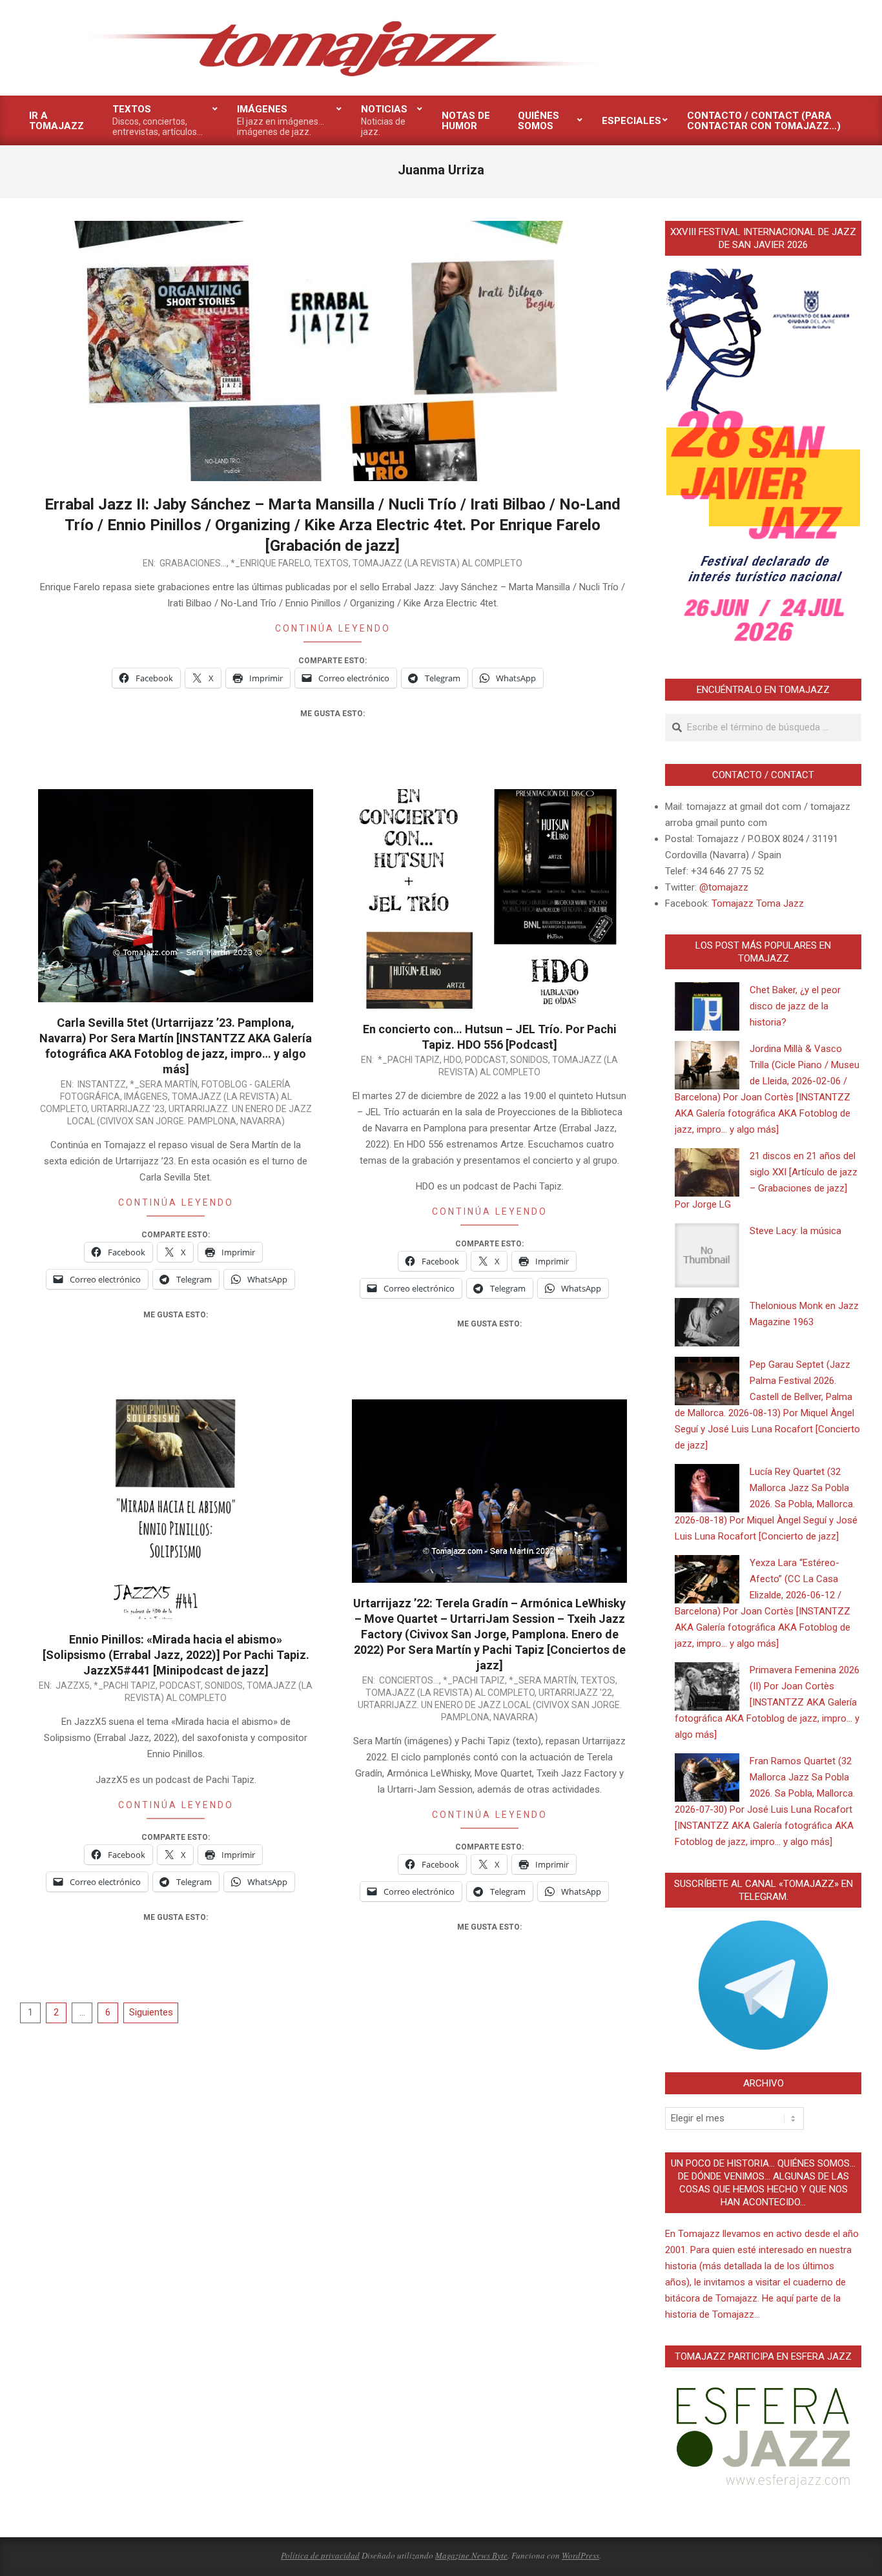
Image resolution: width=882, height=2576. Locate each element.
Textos (331, 563)
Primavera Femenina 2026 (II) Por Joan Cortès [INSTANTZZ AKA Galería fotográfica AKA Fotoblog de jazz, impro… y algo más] (767, 1702)
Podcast (486, 1060)
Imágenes (146, 1097)
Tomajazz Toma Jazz (758, 903)
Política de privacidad (320, 2555)
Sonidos (529, 1060)
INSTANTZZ (102, 1084)
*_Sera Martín (164, 1084)
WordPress (580, 2555)
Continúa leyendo (333, 628)
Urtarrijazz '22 (575, 1693)
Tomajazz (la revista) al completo (437, 563)
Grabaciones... (193, 563)
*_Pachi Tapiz (409, 1060)
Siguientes (151, 2012)
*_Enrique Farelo (270, 563)
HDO (452, 1060)
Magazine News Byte (471, 2555)
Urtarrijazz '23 (128, 1109)
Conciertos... (409, 1680)
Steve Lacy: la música (795, 1231)
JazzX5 (73, 1685)
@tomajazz (724, 887)
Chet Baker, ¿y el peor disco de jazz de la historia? (795, 1006)
